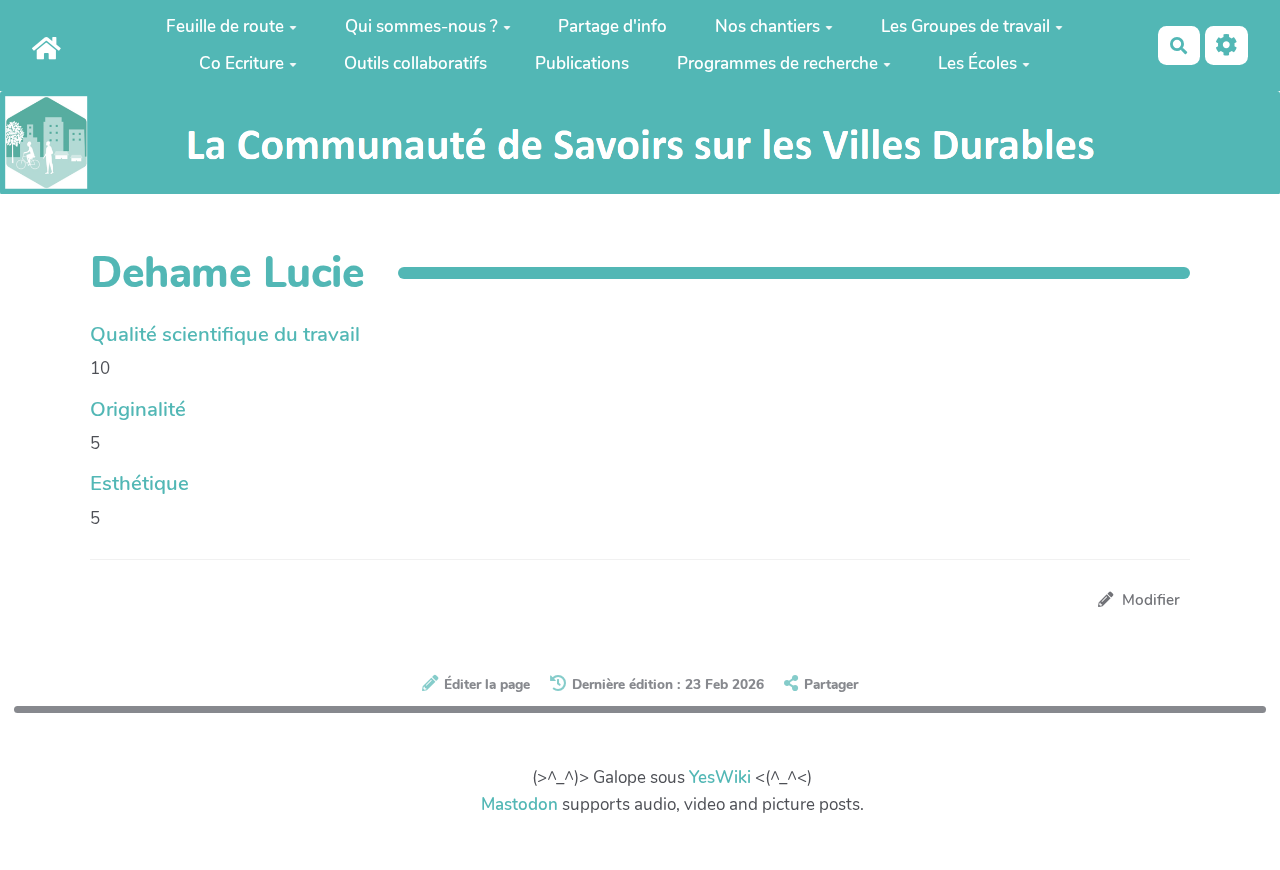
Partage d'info (612, 26)
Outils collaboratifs (415, 63)
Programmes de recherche (777, 63)
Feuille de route (225, 26)
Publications (582, 63)
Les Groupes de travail (965, 26)
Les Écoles (977, 63)
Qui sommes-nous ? (421, 26)
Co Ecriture (241, 63)
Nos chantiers (767, 26)
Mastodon (519, 804)
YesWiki (720, 777)
